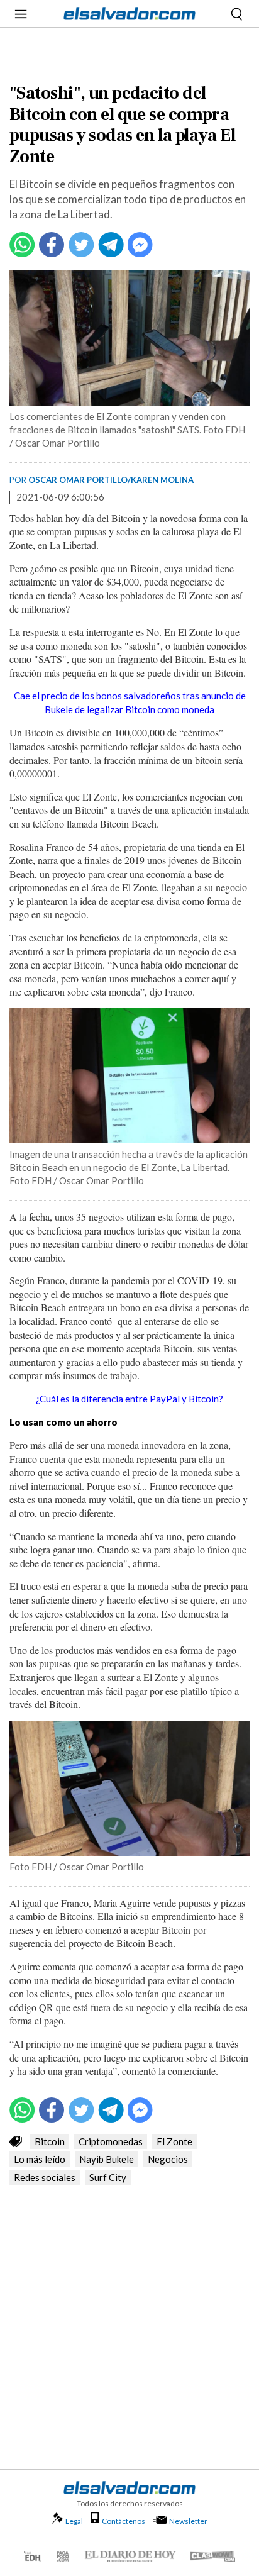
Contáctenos (124, 2521)
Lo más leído (40, 2159)
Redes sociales (45, 2177)
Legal (74, 2521)
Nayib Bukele (107, 2159)
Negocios (168, 2159)
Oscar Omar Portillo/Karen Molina (111, 480)
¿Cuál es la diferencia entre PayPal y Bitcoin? (129, 1399)
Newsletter (188, 2521)
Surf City (108, 2177)
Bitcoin (50, 2141)
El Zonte (174, 2141)
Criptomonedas (111, 2141)
